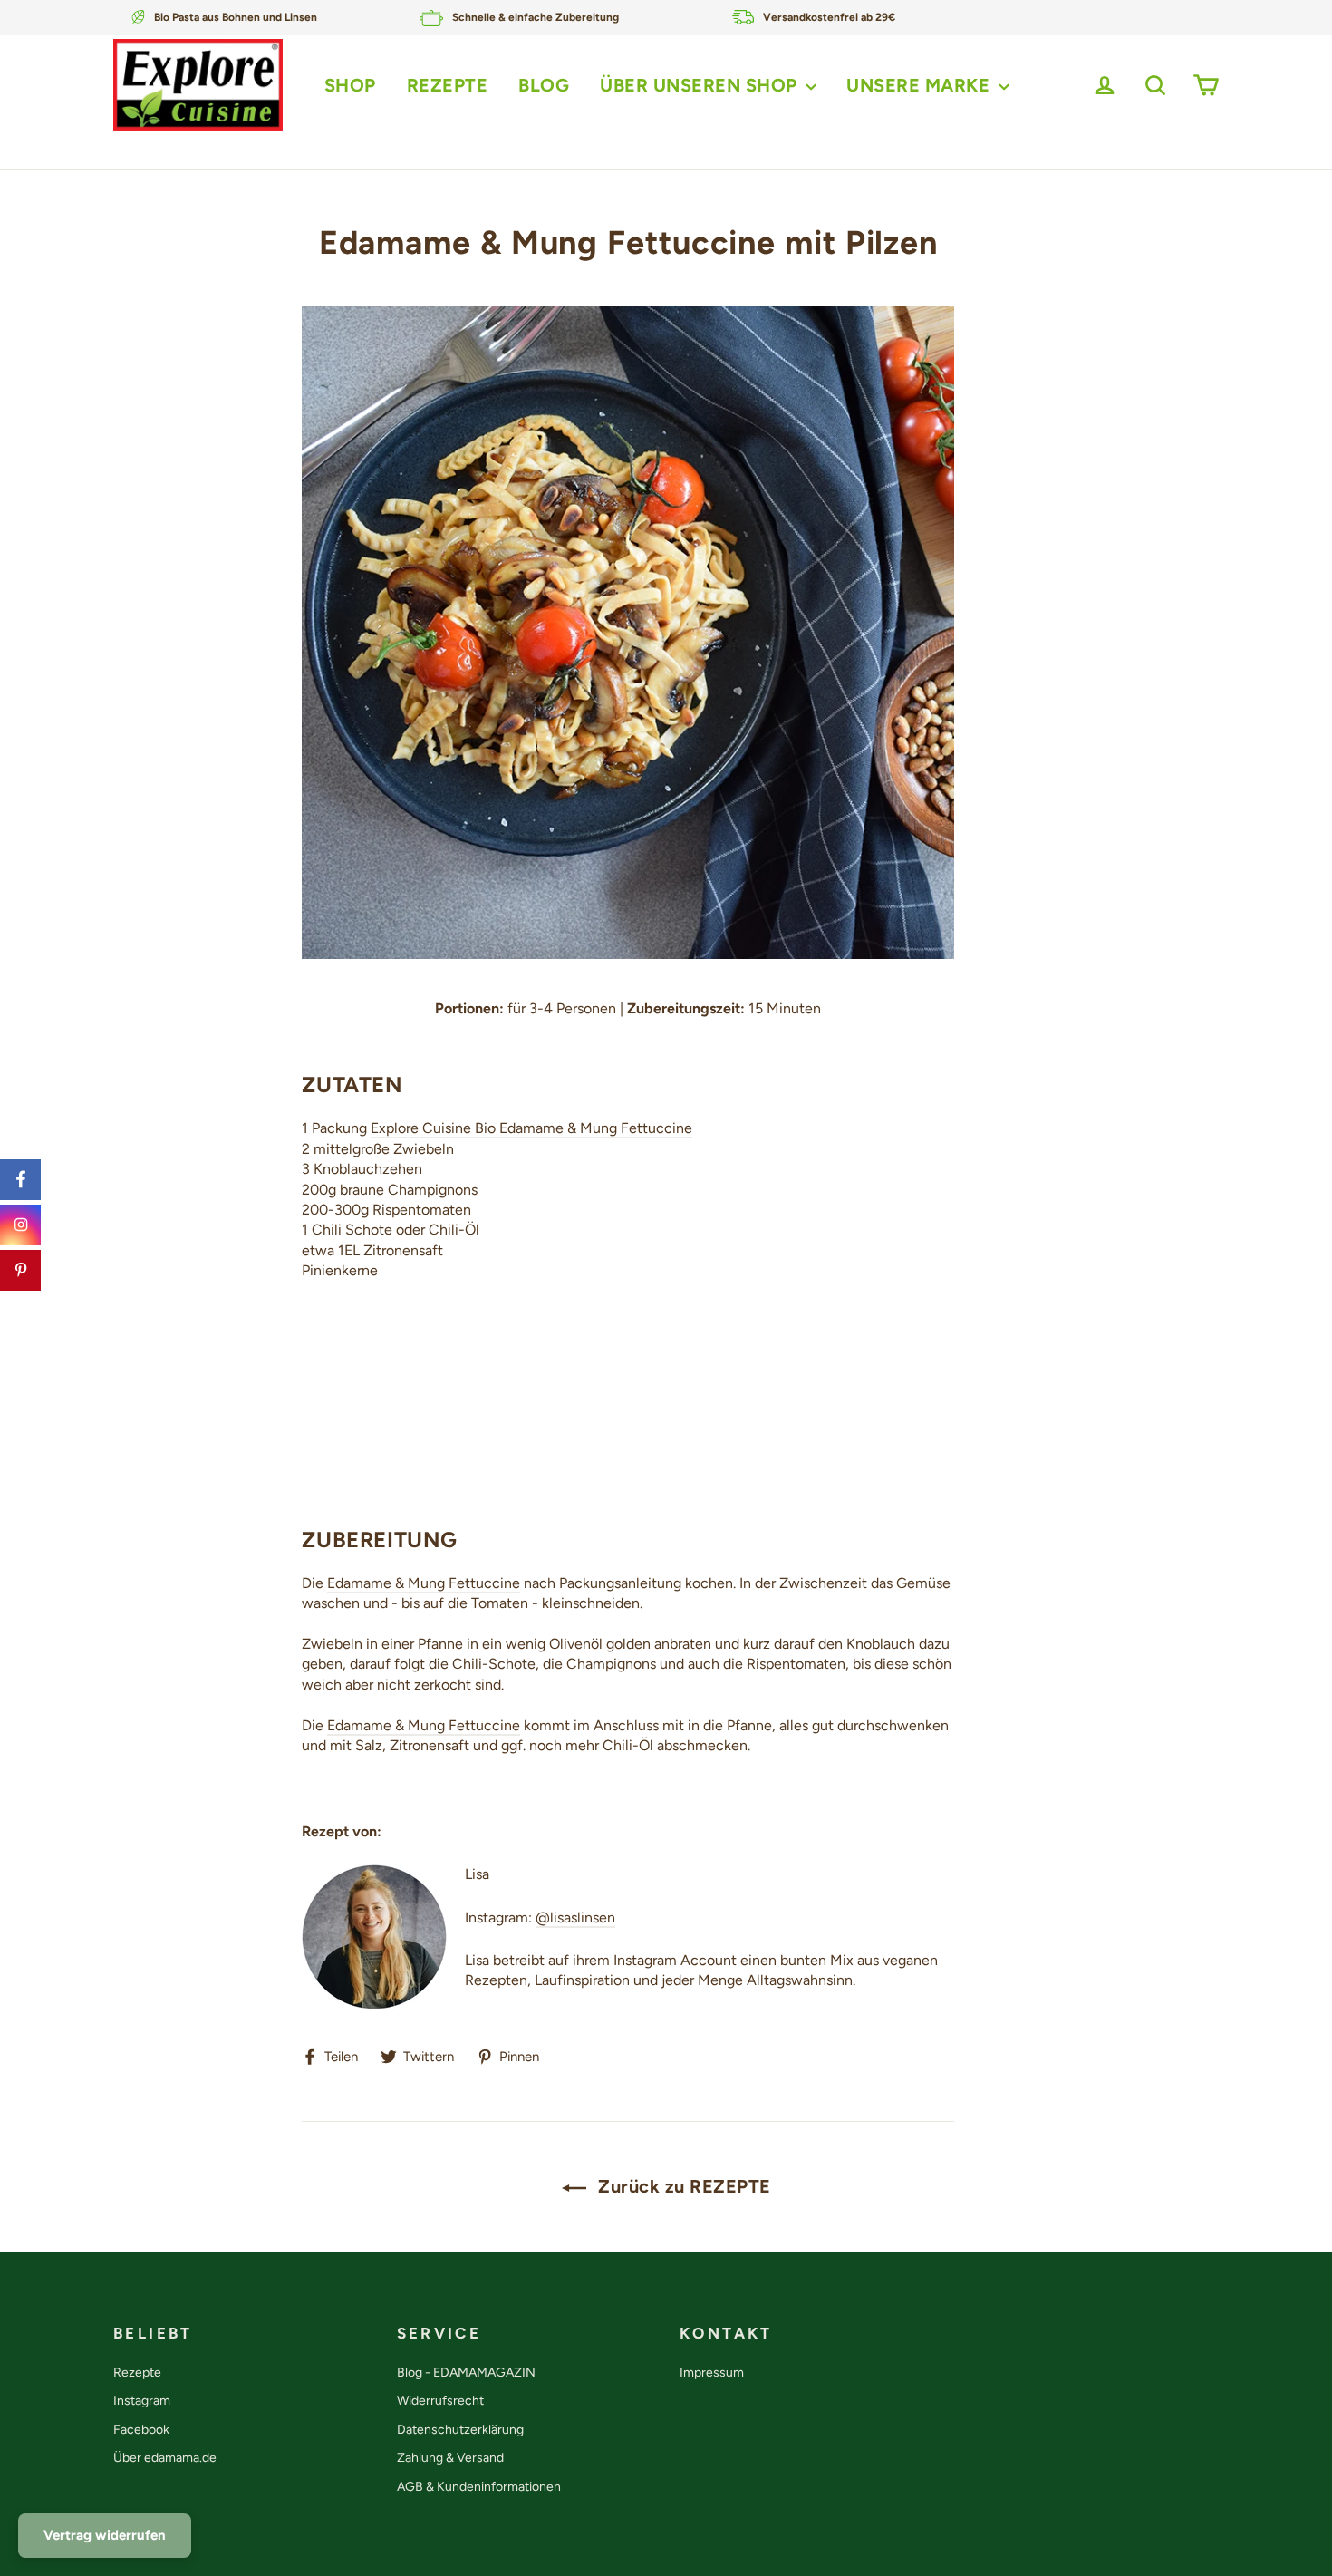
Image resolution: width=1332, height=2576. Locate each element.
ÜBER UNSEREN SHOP (701, 85)
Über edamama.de (165, 2458)
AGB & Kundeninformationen (479, 2487)
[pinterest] (20, 1270)
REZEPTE (448, 85)
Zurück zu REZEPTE (682, 2186)
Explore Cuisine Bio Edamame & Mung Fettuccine (531, 1128)
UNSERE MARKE (921, 85)
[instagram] (20, 1225)
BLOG (544, 85)
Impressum (712, 2373)
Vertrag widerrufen (105, 2535)
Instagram (142, 2401)
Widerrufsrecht (440, 2401)
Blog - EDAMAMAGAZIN (466, 2373)
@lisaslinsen (575, 1917)
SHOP (350, 85)
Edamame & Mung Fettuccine (424, 1583)
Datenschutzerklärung (460, 2430)
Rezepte (137, 2373)
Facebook (141, 2430)
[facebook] (20, 1180)
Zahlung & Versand (450, 2458)
